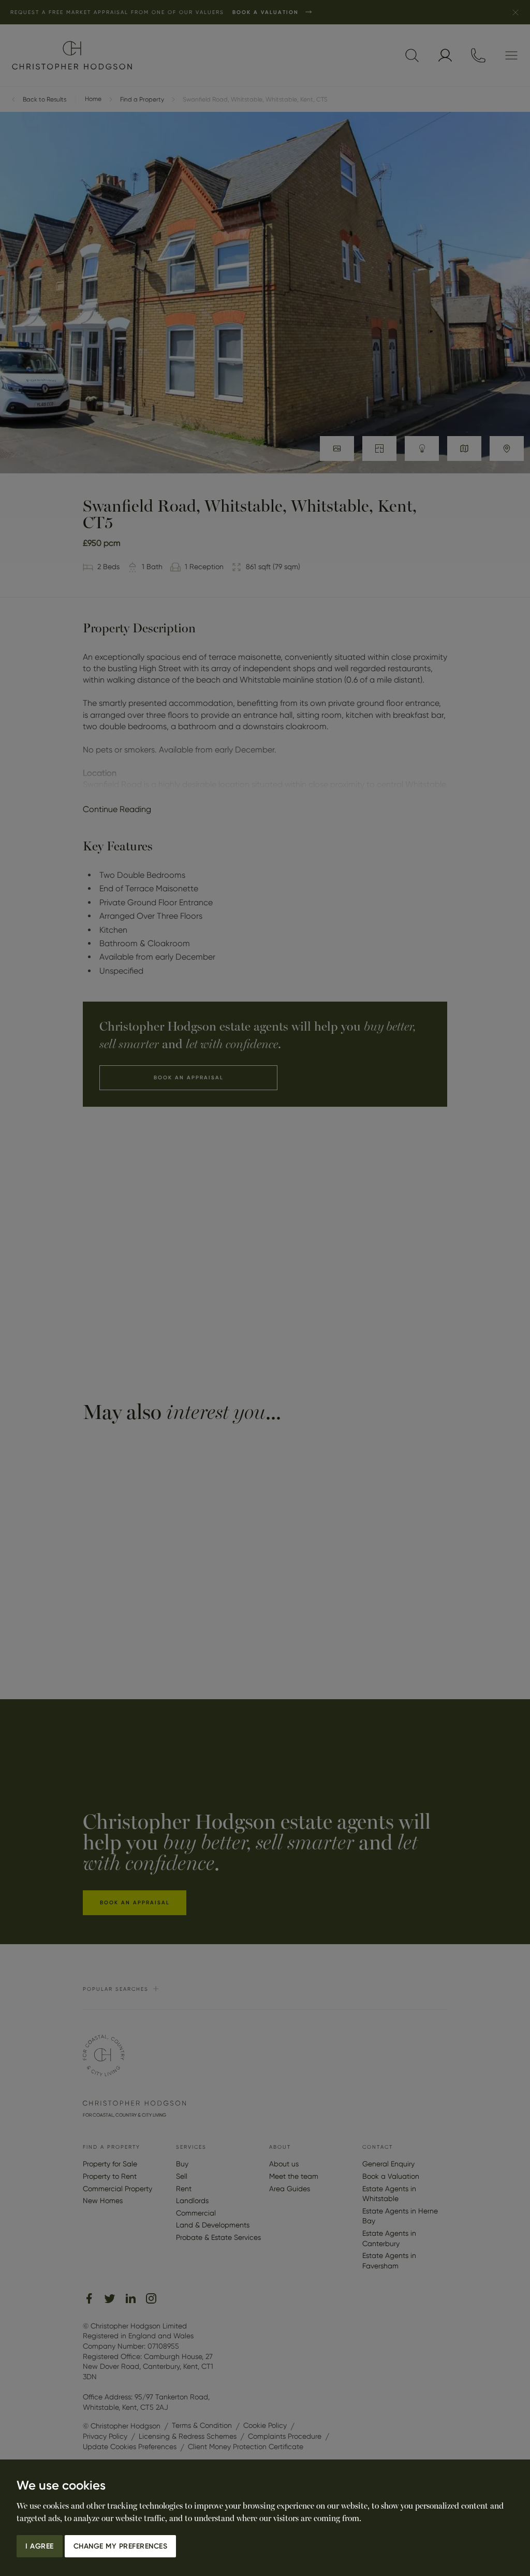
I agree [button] (40, 2546)
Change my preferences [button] (121, 2546)
